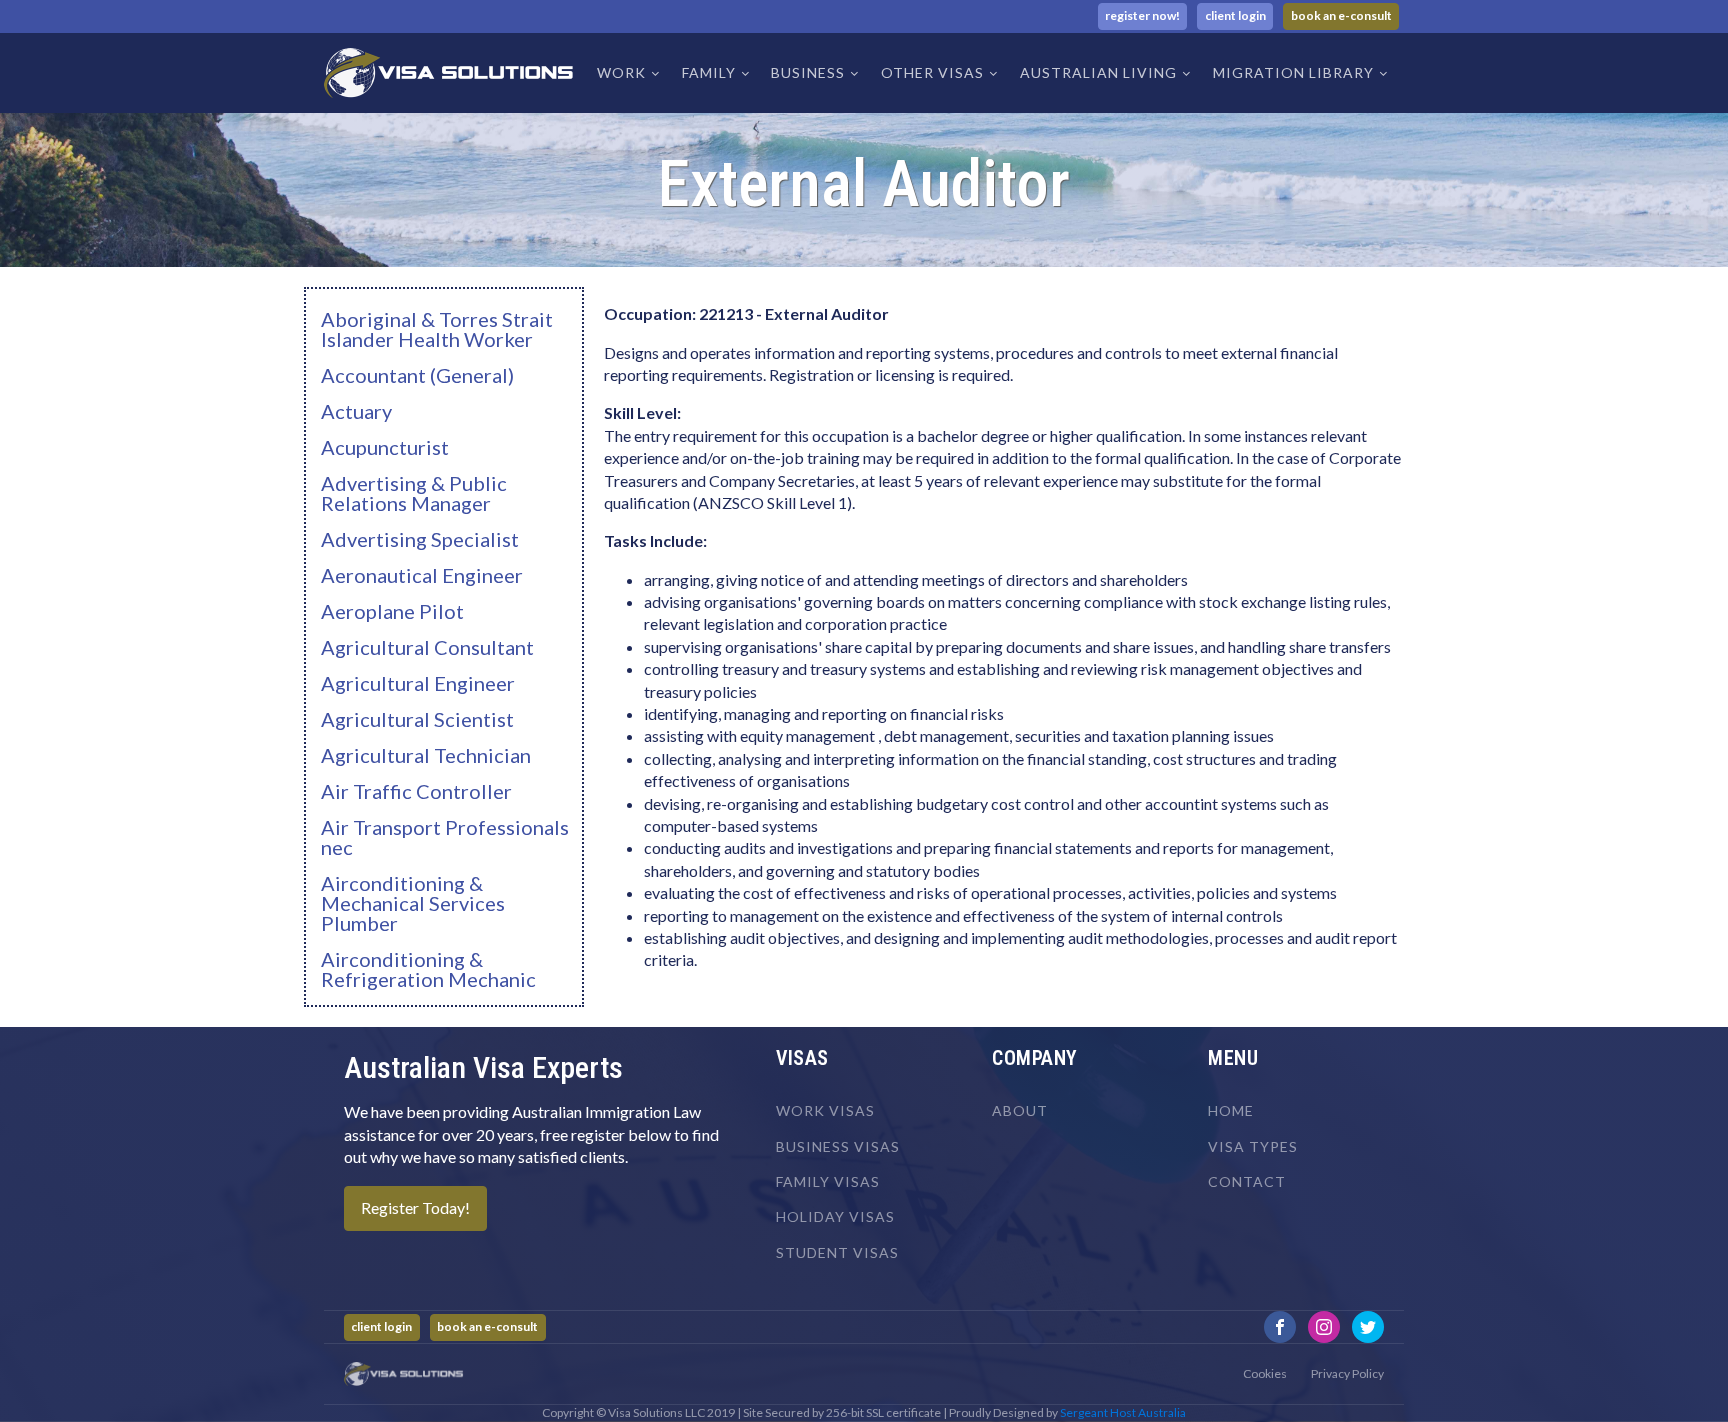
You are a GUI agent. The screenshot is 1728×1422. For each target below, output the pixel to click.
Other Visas (932, 72)
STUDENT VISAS (837, 1252)
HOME (1231, 1110)
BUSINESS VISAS (838, 1146)
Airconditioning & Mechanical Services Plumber (413, 903)
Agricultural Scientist (417, 719)
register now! (1142, 15)
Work (621, 72)
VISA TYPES (1253, 1146)
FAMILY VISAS (828, 1181)
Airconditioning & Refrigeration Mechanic (428, 969)
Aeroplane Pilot (392, 611)
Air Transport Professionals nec (445, 837)
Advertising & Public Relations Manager (414, 493)
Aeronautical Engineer (422, 575)
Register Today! (415, 1207)
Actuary (356, 411)
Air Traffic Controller (416, 791)
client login (1235, 15)
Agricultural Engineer (418, 683)
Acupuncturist (385, 447)
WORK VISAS (825, 1110)
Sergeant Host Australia (1123, 1412)
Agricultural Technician (426, 755)
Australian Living (1098, 72)
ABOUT (1020, 1110)
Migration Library (1293, 72)
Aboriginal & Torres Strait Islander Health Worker (437, 329)
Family (709, 72)
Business (808, 72)
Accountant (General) (417, 375)
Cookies (1265, 1373)
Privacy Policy (1347, 1373)
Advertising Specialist (420, 539)
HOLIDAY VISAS (835, 1216)
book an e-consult (1341, 15)
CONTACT (1247, 1181)
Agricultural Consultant (427, 647)
